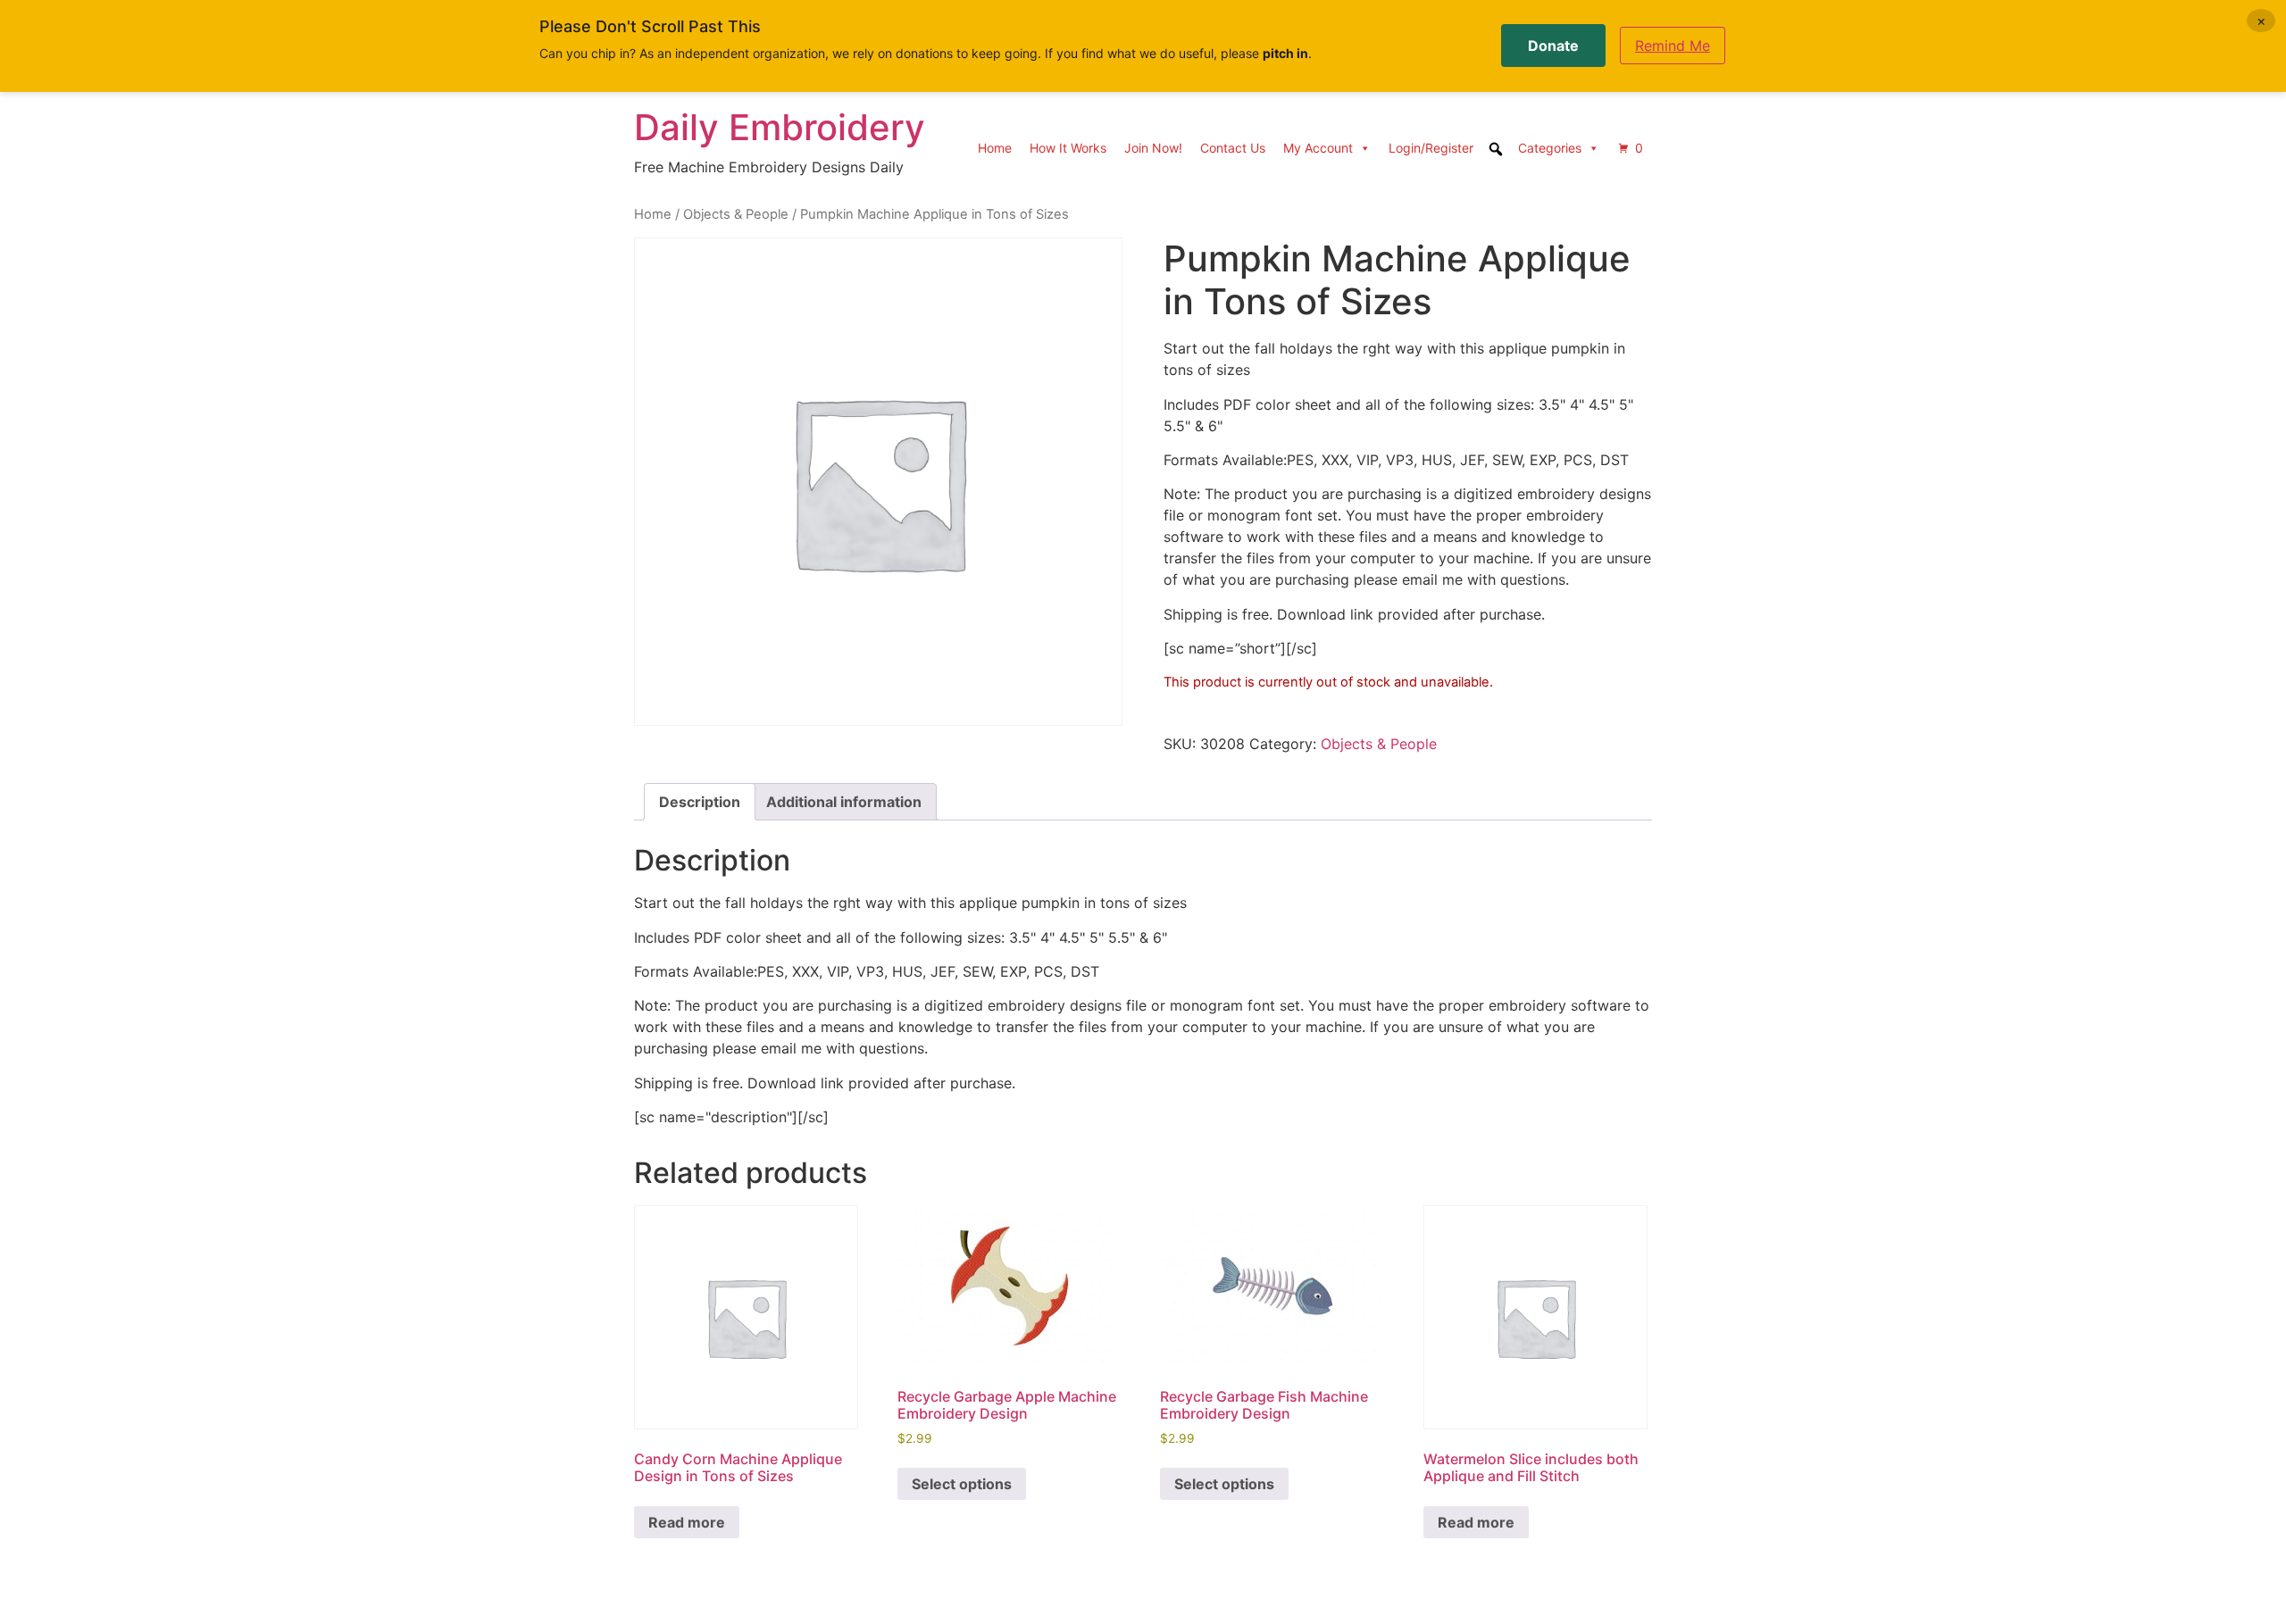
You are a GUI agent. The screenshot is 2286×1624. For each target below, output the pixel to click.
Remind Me (1673, 46)
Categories (1550, 148)
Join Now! (1153, 148)
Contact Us (1233, 148)
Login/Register (1431, 148)
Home (995, 148)
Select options (962, 1484)
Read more (687, 1522)
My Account (1318, 148)
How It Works (1068, 148)
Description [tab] (700, 802)
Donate (1553, 46)
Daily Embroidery (780, 127)
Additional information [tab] (844, 802)
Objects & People (736, 214)
